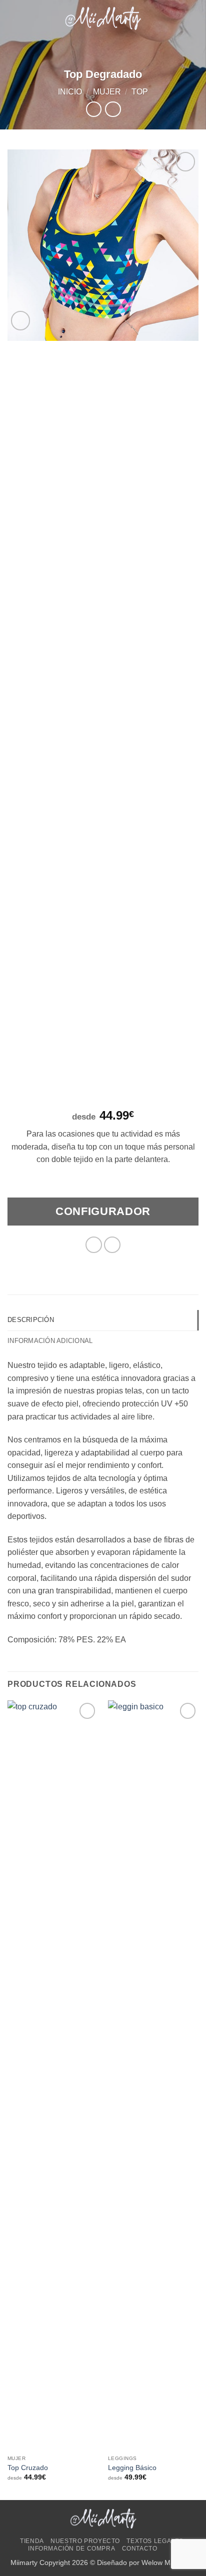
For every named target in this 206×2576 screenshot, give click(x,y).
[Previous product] (113, 109)
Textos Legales (155, 2541)
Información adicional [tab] (50, 1341)
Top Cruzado (28, 2468)
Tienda (32, 2541)
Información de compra (71, 2549)
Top (140, 92)
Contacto (140, 2549)
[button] (13, 18)
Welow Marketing (169, 2563)
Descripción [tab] (31, 1320)
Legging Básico (132, 2468)
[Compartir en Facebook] (94, 1245)
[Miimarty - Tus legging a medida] (103, 18)
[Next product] (94, 109)
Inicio (70, 92)
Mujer (107, 92)
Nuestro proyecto (85, 2541)
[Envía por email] (112, 1245)
